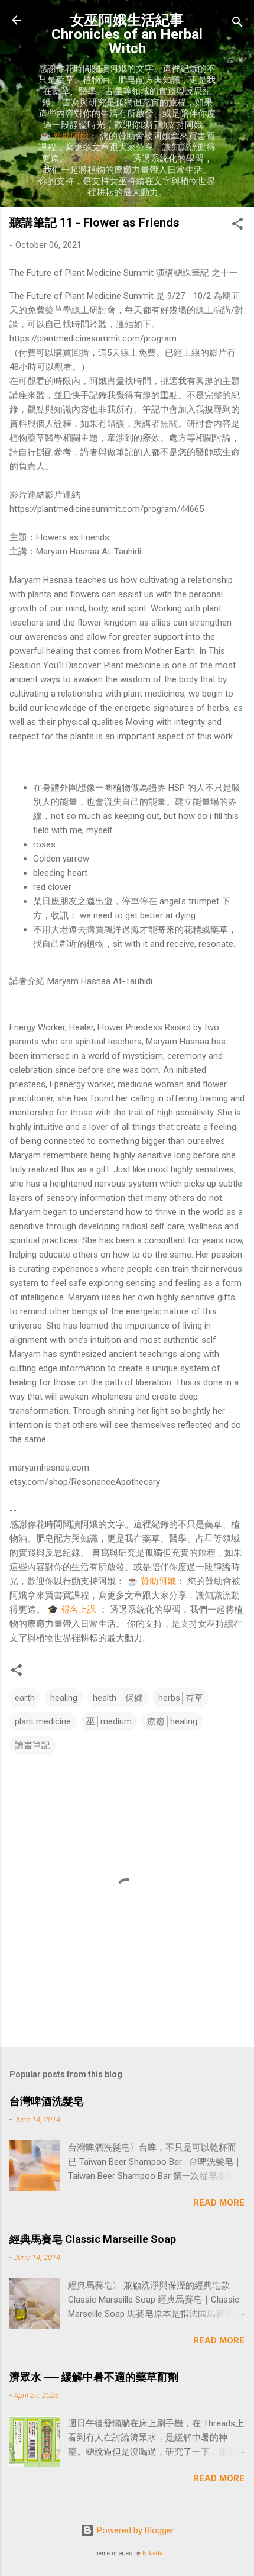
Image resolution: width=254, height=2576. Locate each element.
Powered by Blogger (134, 2530)
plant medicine (43, 1721)
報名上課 (102, 159)
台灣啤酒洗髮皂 (47, 2101)
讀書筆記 (32, 1745)
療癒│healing (172, 1721)
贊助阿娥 (71, 136)
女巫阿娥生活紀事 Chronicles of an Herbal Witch (127, 34)
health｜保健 (118, 1698)
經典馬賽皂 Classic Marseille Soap (93, 2239)
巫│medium (109, 1721)
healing (64, 1698)
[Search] (237, 24)
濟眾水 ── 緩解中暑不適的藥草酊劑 (94, 2377)
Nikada (153, 2553)
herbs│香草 (181, 1698)
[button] (237, 226)
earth (25, 1698)
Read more (219, 2203)
